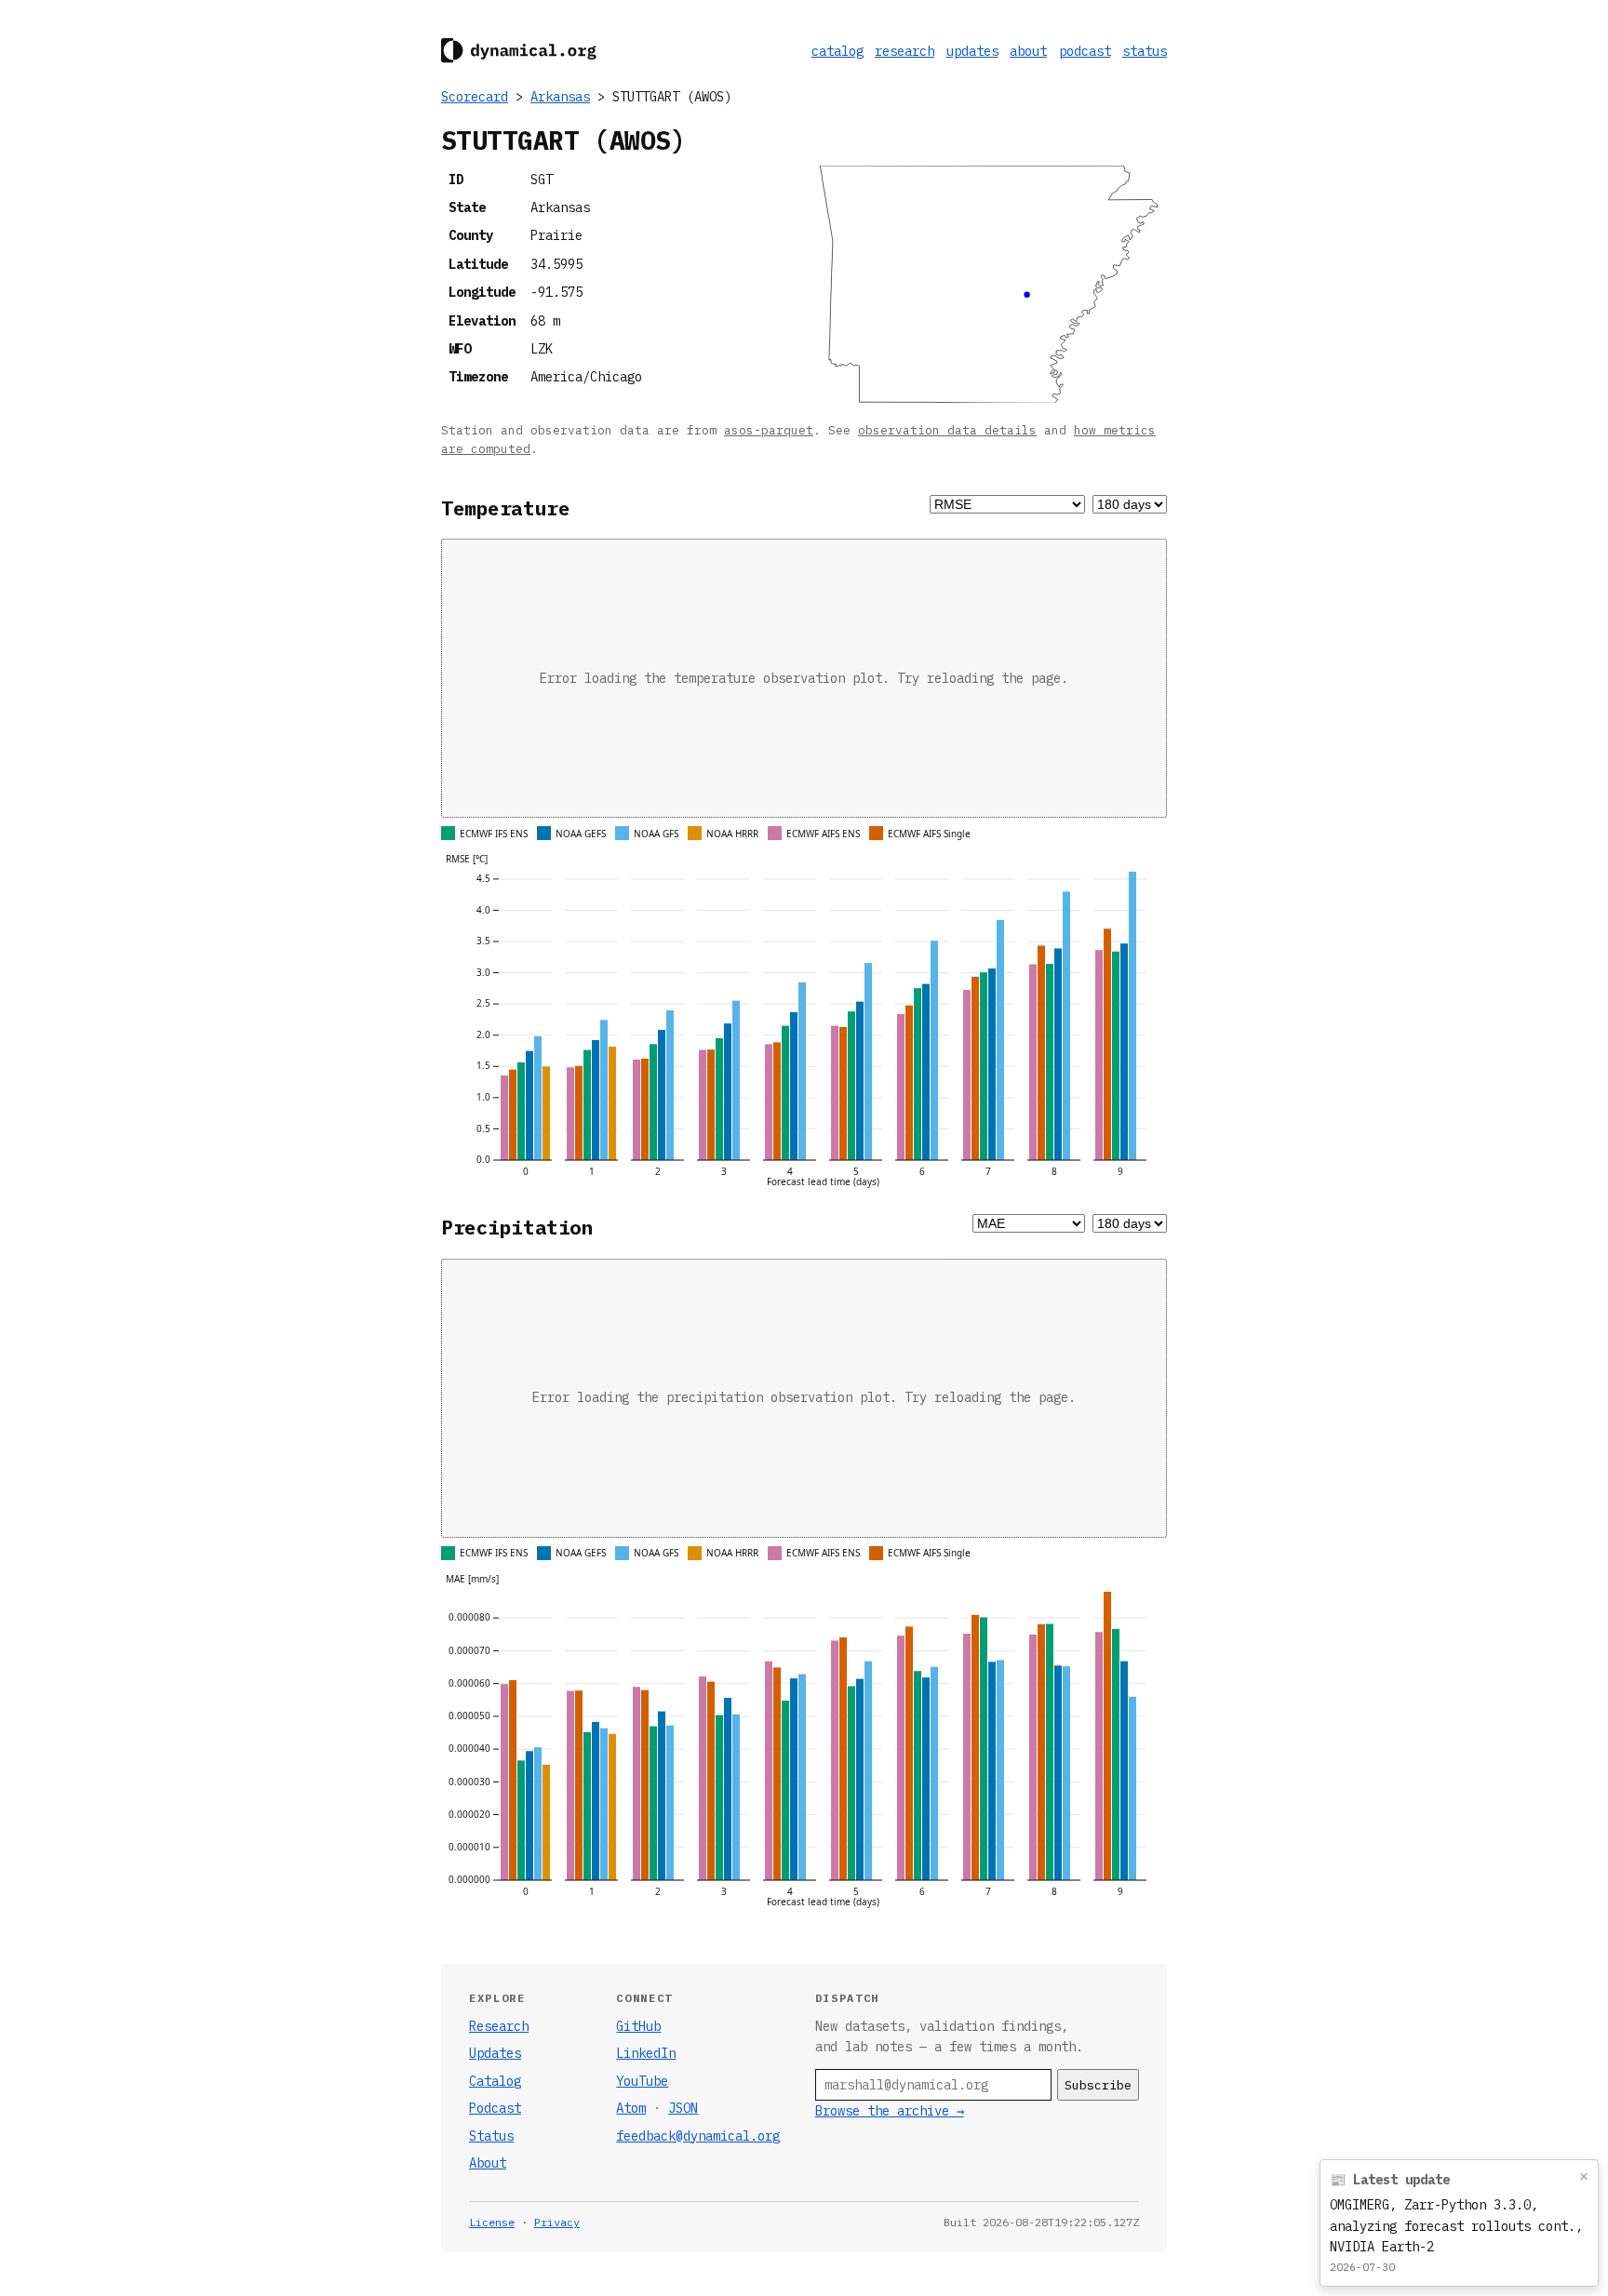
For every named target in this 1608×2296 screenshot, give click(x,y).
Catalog (495, 2081)
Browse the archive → (890, 2111)
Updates (495, 2053)
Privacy (557, 2222)
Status (491, 2136)
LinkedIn (646, 2053)
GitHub (638, 2026)
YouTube (642, 2081)
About (488, 2163)
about (1028, 51)
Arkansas (560, 97)
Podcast (495, 2108)
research (904, 51)
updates (972, 51)
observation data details (947, 430)
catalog (837, 51)
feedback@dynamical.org (698, 2136)
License (492, 2222)
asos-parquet (769, 430)
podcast (1085, 51)
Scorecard (475, 97)
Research (499, 2026)
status (1145, 51)
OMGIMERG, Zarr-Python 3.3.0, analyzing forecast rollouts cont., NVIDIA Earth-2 (1456, 2226)
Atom (631, 2108)
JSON (683, 2108)
